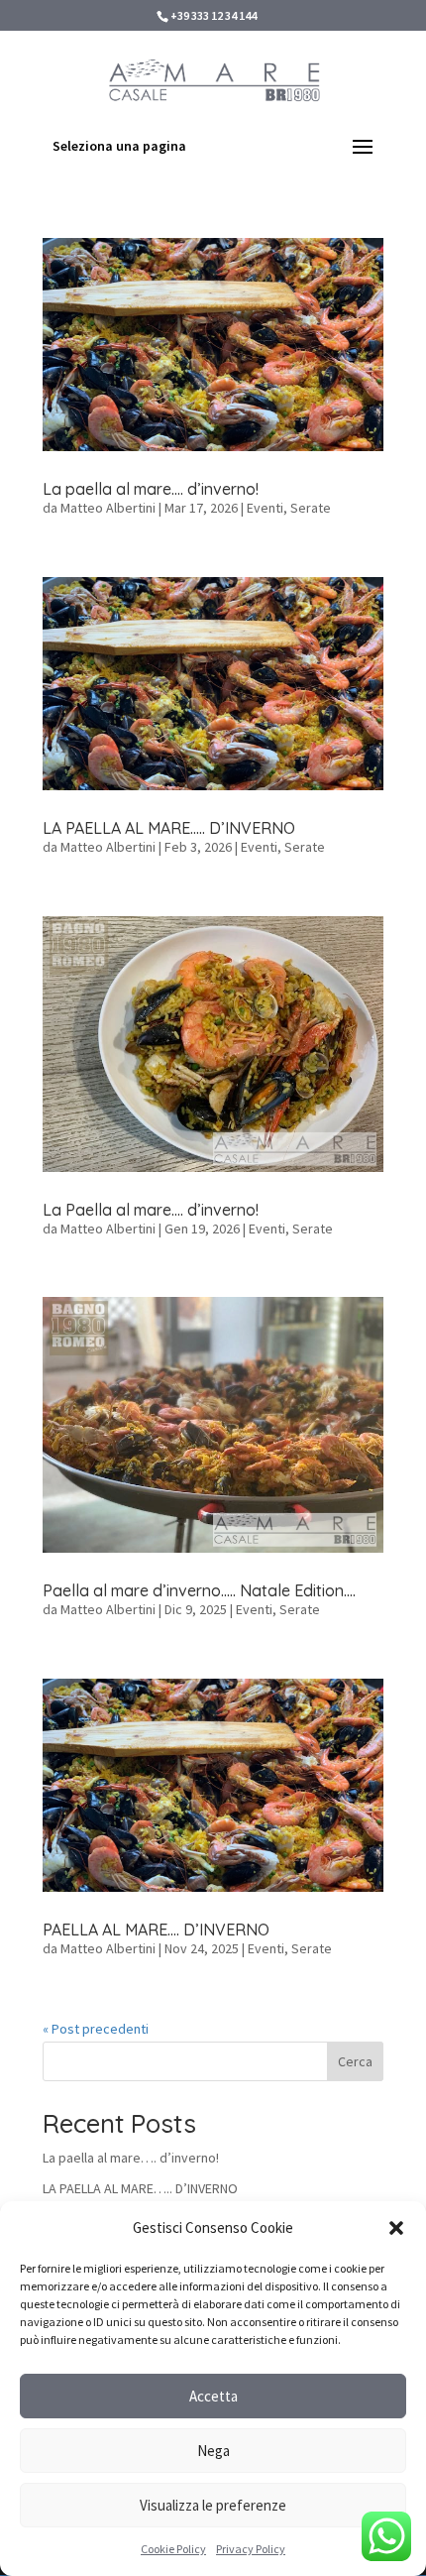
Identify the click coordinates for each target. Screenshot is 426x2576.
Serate (311, 508)
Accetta (213, 2396)
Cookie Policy (173, 2549)
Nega (213, 2451)
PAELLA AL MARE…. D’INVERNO (156, 1930)
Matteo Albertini (108, 508)
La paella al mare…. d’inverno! (151, 489)
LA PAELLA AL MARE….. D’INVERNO (169, 828)
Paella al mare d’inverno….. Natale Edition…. (199, 1590)
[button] (396, 2228)
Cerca (355, 2061)
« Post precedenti (96, 2029)
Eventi (265, 508)
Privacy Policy (251, 2549)
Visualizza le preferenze (213, 2505)
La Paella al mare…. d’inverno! (151, 1210)
